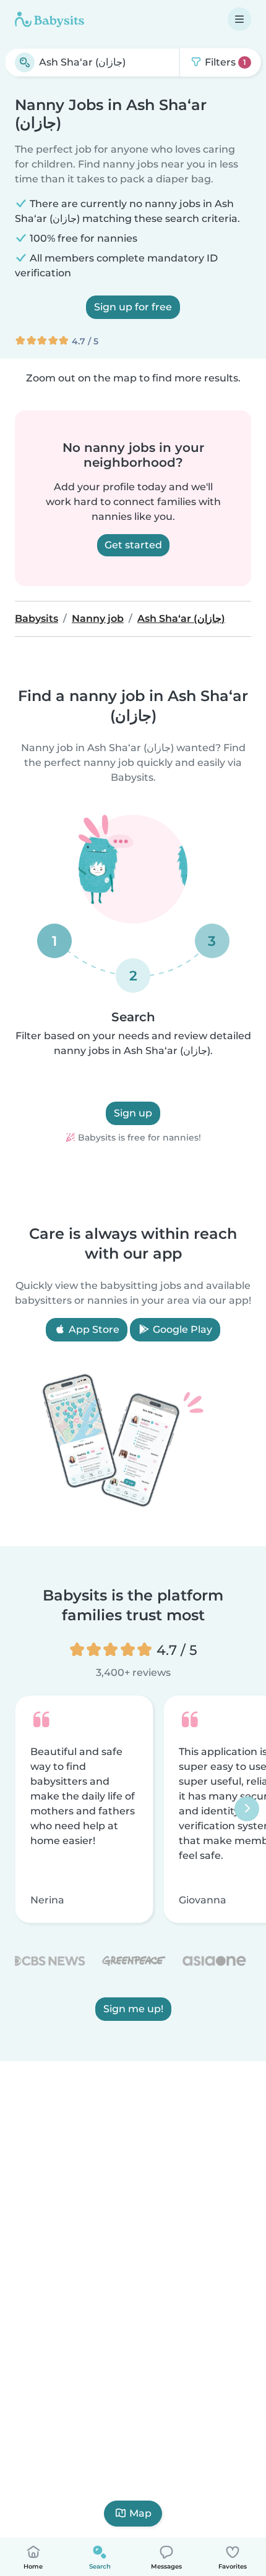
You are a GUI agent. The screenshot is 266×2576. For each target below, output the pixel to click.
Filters (224, 62)
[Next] (247, 1809)
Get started (133, 545)
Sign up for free (133, 307)
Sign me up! (133, 2009)
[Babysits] (49, 19)
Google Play (181, 1329)
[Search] (25, 62)
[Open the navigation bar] (239, 19)
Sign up (133, 1113)
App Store (93, 1329)
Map (140, 2513)
